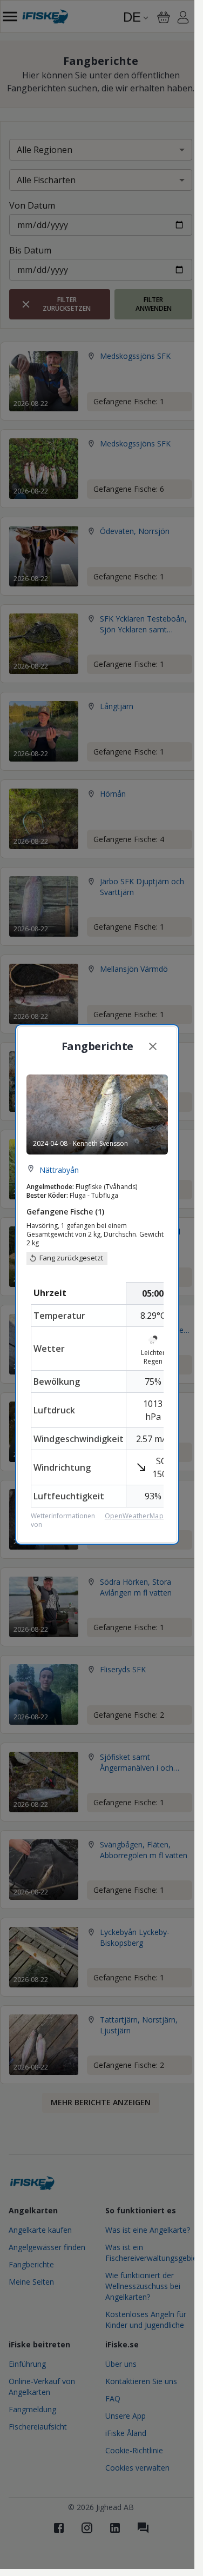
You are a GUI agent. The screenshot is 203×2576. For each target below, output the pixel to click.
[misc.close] (153, 1046)
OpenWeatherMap (134, 1516)
